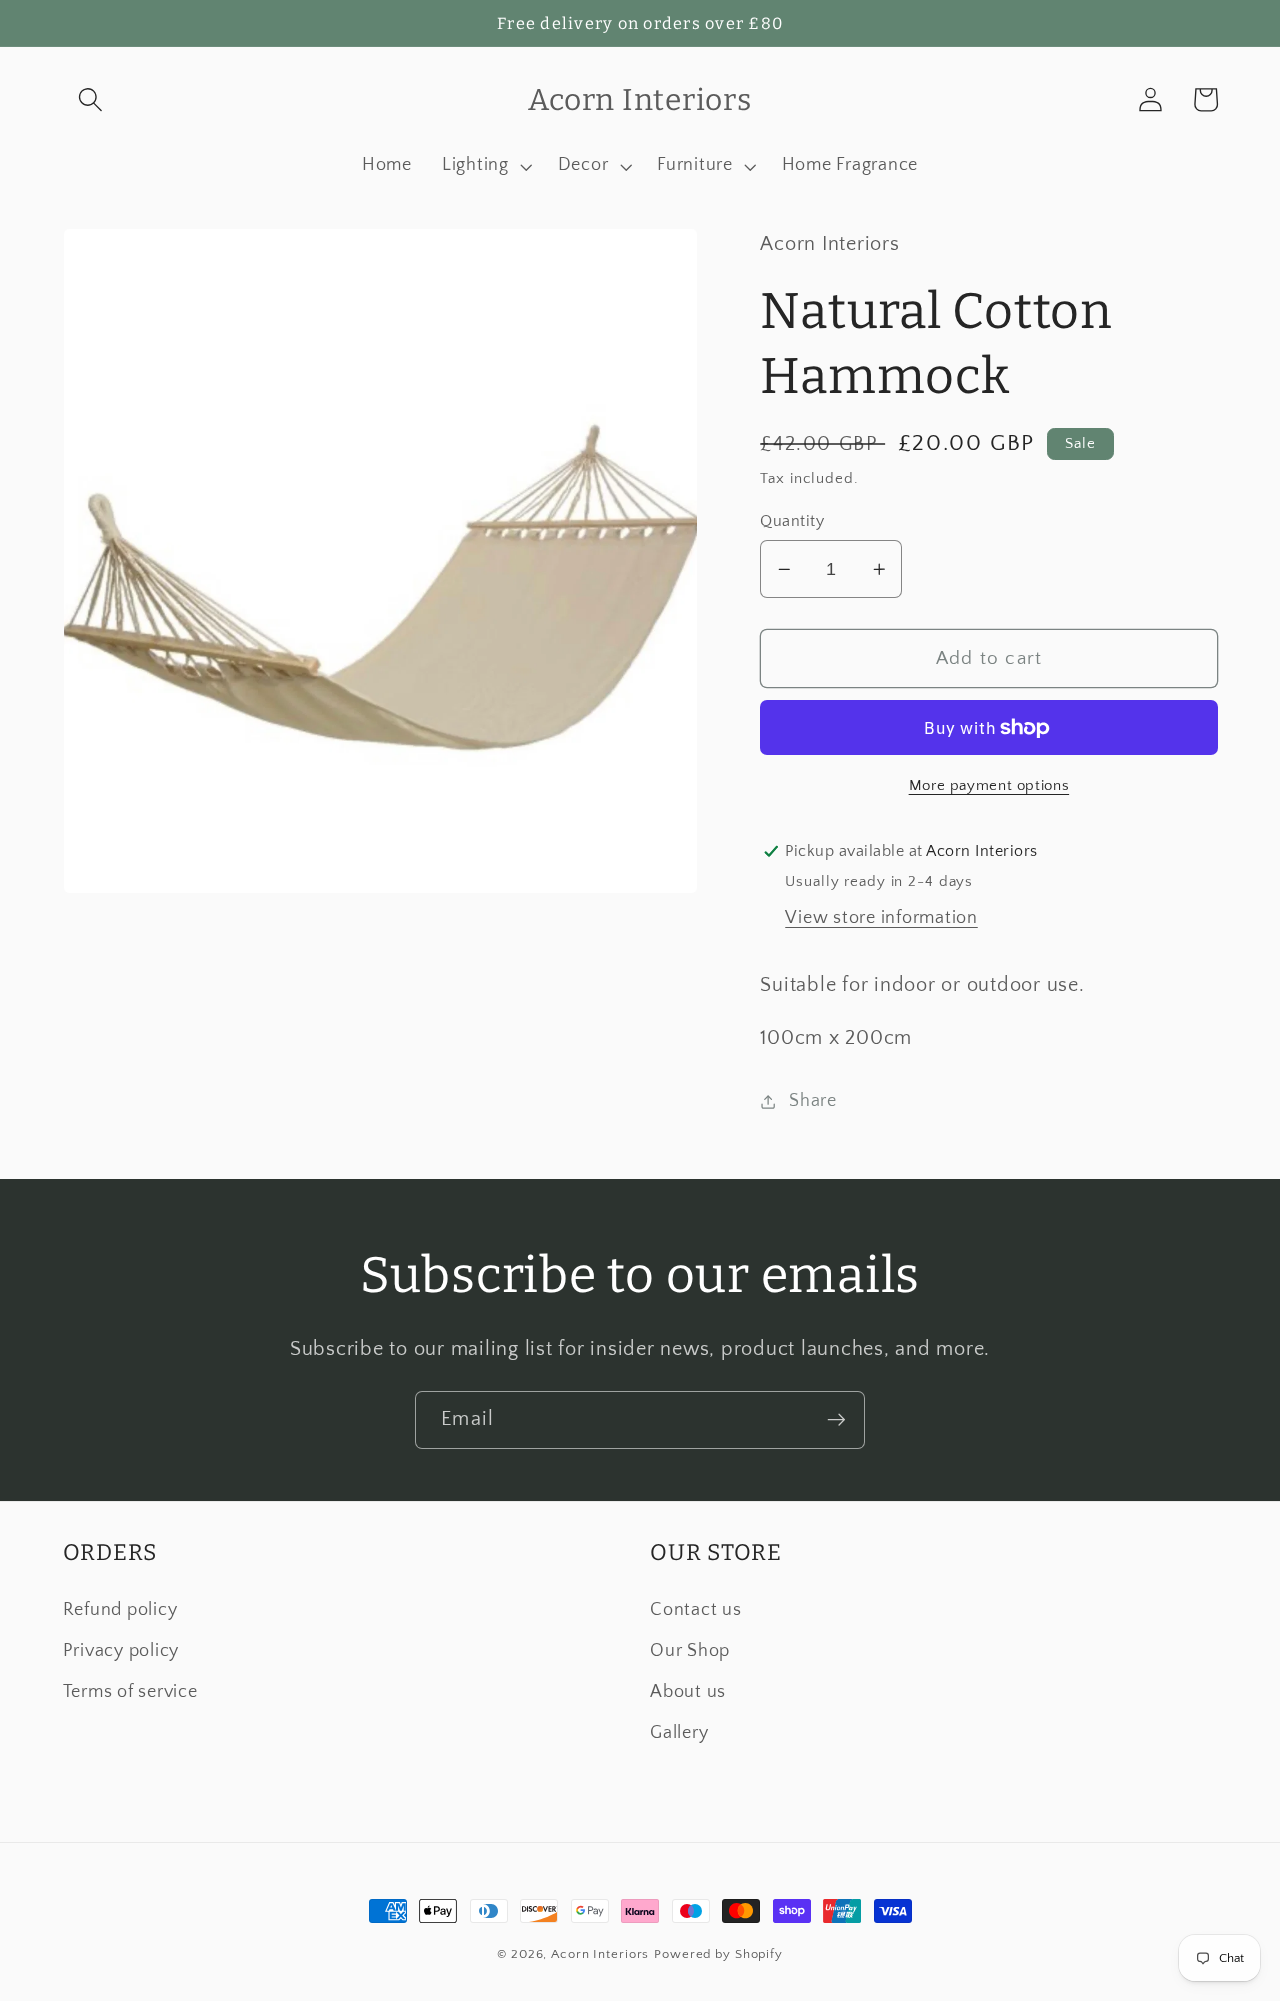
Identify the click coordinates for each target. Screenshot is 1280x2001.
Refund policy (120, 1610)
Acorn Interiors (600, 1954)
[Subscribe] (836, 1420)
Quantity (792, 521)
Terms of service (130, 1692)
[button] (90, 99)
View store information (881, 918)
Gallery (679, 1733)
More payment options (989, 785)
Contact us (696, 1610)
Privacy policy (121, 1651)
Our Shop (690, 1651)
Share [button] (813, 1101)
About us (688, 1692)
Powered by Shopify (718, 1954)
